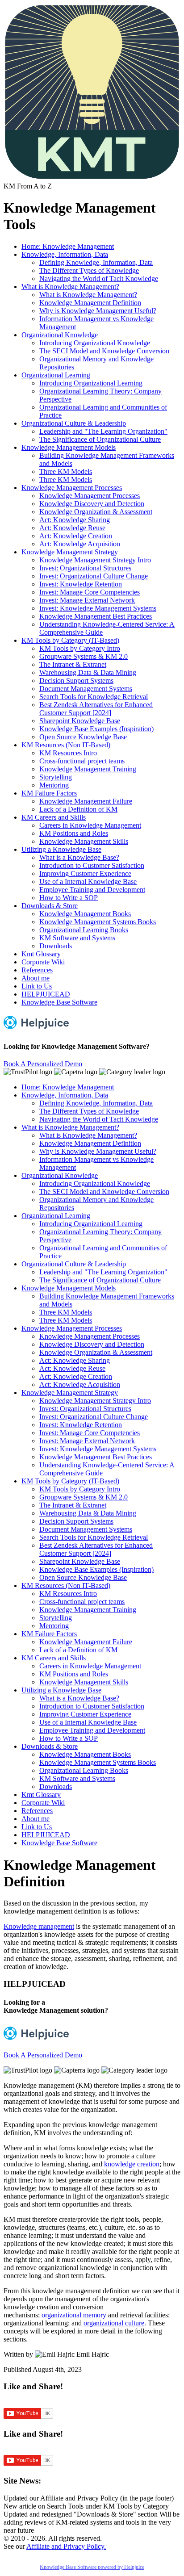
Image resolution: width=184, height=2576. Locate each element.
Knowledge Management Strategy (70, 552)
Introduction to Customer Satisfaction (92, 865)
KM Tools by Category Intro (80, 648)
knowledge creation (132, 2164)
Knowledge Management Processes (72, 488)
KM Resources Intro (68, 753)
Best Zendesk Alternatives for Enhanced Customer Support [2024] (96, 709)
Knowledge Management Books (85, 914)
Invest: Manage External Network (87, 600)
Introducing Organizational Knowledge (95, 343)
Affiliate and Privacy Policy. (66, 2546)
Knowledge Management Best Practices (96, 616)
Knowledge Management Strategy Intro (95, 560)
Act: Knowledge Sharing (75, 520)
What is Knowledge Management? (70, 287)
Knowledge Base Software (59, 1002)
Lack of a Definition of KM (78, 809)
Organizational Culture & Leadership (74, 423)
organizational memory (74, 2315)
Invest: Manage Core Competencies (90, 592)
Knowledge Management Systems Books (98, 922)
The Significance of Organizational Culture (100, 439)
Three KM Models (66, 471)
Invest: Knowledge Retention (81, 584)
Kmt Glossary (41, 954)
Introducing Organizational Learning (91, 383)
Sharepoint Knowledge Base (80, 721)
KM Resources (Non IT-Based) (66, 745)
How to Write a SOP (69, 898)
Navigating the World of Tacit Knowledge (99, 279)
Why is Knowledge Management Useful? (98, 311)
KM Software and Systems (77, 938)
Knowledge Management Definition (90, 303)
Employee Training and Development (92, 890)
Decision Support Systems (76, 681)
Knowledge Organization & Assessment (96, 512)
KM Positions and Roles (74, 833)
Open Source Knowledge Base (83, 737)
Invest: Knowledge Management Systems (98, 608)
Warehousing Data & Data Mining (88, 672)
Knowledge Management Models (69, 447)
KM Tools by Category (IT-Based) (70, 640)
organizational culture (114, 2323)
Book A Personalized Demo (43, 1064)
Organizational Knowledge (60, 335)
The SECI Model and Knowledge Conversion (104, 351)
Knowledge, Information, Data (65, 254)
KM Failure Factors (49, 793)
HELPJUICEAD (46, 994)
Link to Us (37, 986)
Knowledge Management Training (88, 769)
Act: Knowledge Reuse (72, 528)
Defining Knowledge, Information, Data (96, 262)
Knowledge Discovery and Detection (92, 504)
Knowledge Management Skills (84, 841)
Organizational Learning (56, 375)
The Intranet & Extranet (73, 664)
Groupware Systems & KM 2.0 (84, 656)
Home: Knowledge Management (68, 246)
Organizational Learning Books (84, 930)
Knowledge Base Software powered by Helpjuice (92, 2567)
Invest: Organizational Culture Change (94, 576)
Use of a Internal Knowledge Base (88, 882)
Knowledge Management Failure (86, 801)
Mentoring (54, 785)
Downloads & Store (50, 906)
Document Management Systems (86, 689)
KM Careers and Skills (54, 817)
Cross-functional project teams (82, 761)
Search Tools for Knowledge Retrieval (94, 697)
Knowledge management (39, 1926)
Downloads (56, 946)
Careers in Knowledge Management (90, 825)
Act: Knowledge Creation (76, 536)
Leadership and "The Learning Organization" (103, 431)
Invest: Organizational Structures (85, 568)
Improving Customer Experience (85, 873)
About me (36, 978)
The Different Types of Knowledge (89, 270)
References (37, 970)
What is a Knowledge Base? (79, 857)
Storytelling (56, 777)
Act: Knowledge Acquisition (80, 544)
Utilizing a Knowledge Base (61, 849)
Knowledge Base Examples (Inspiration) (96, 729)
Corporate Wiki (43, 962)
